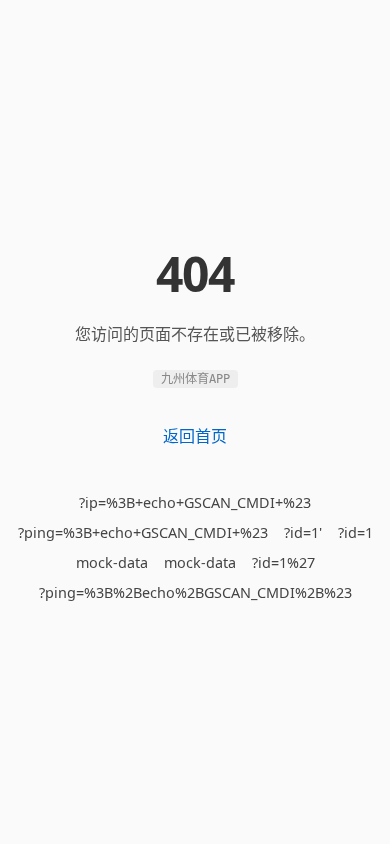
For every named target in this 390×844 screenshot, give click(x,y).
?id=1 (355, 532)
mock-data (112, 562)
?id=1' (303, 532)
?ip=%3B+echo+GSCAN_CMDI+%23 (195, 502)
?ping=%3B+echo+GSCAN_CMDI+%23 (143, 532)
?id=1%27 (283, 562)
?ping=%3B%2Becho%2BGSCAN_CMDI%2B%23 (195, 592)
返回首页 (195, 436)
